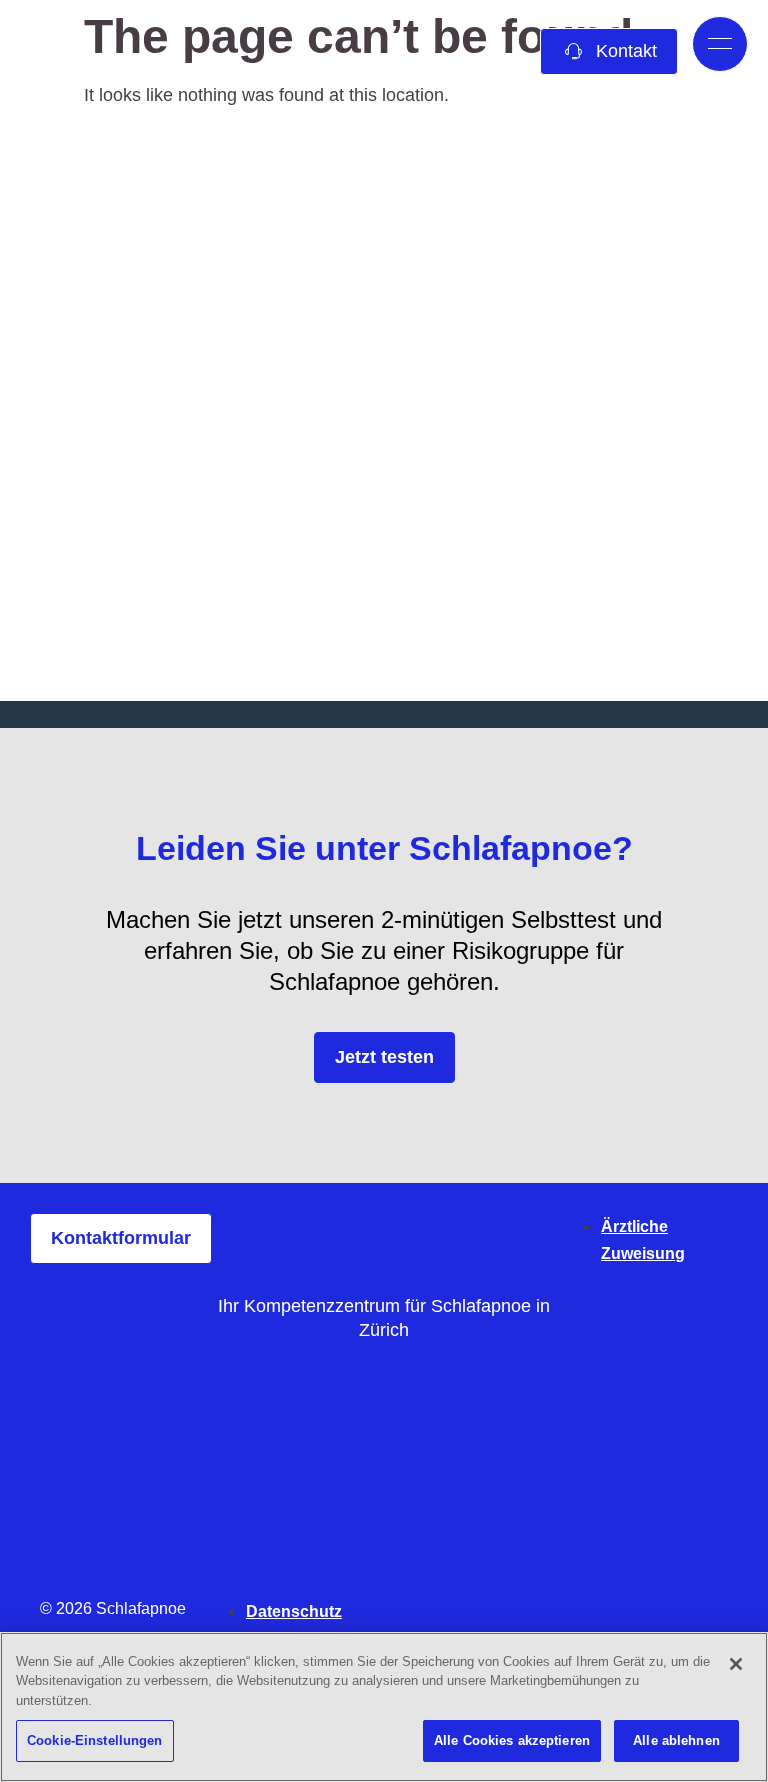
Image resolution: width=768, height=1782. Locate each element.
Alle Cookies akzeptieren (512, 1740)
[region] (384, 1707)
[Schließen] (736, 1664)
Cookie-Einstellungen (95, 1740)
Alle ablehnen (676, 1740)
